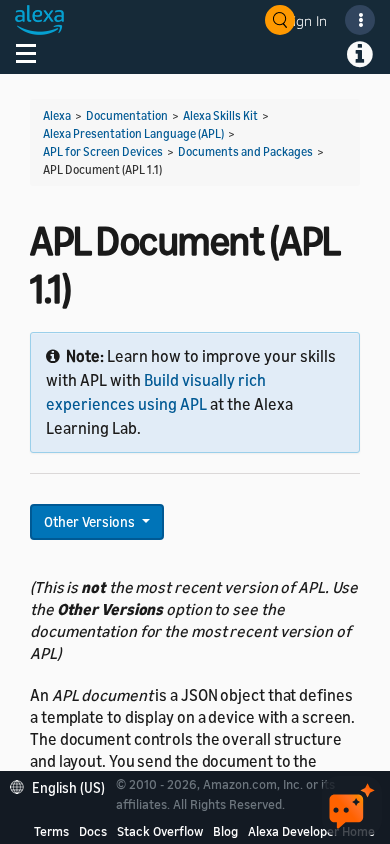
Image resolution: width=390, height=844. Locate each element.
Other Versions (91, 521)
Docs (93, 831)
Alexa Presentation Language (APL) (133, 133)
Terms (51, 831)
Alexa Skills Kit (220, 115)
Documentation (127, 115)
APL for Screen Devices (103, 151)
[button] (62, 785)
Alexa (57, 115)
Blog (225, 831)
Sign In (306, 20)
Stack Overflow (160, 831)
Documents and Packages (245, 151)
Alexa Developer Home (311, 831)
